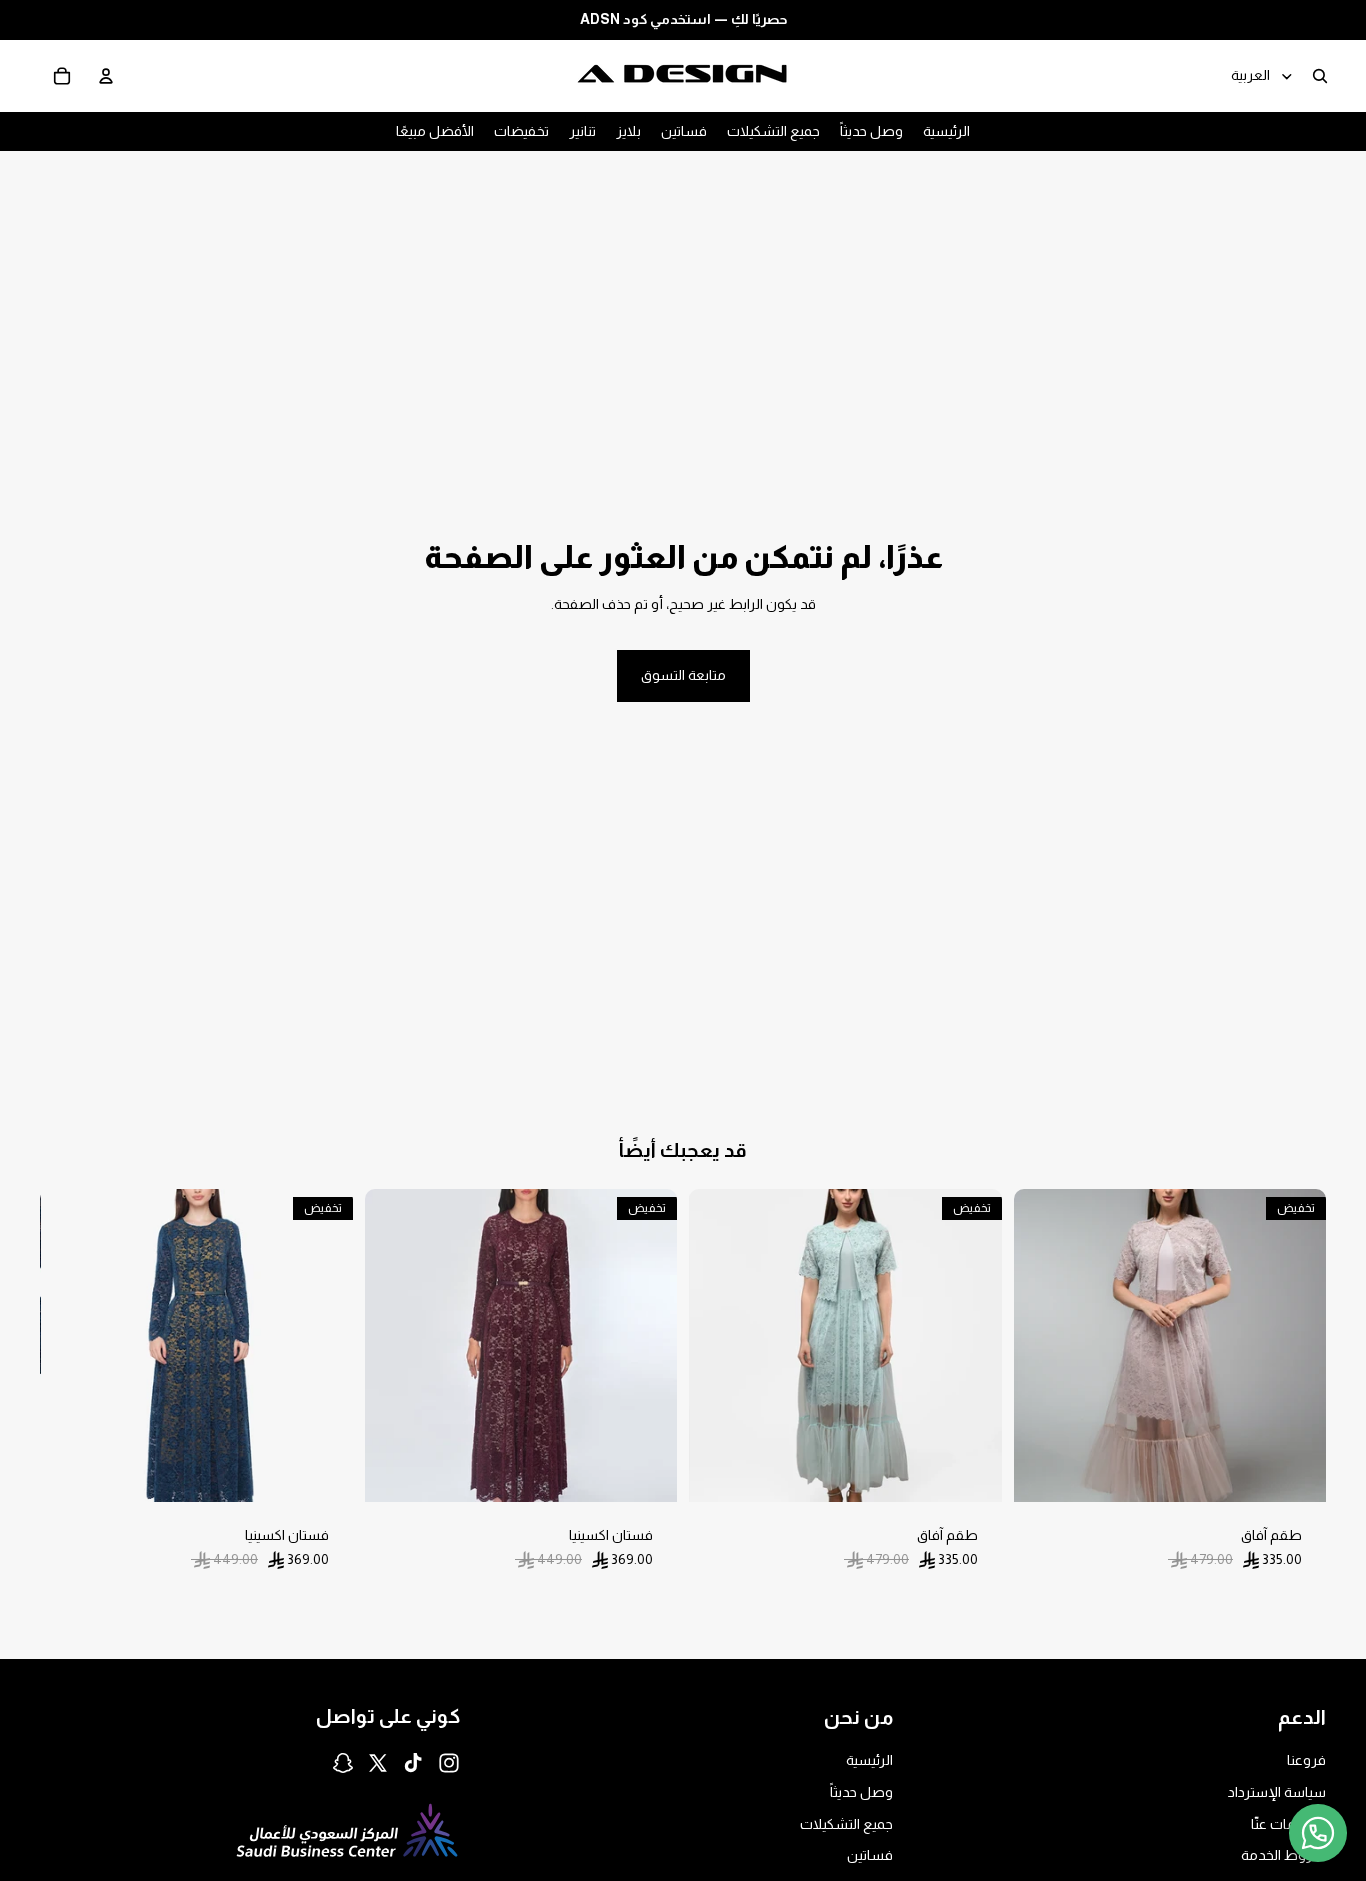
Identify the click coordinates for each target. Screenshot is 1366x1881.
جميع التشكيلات (846, 1824)
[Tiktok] (413, 1763)
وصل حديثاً (861, 1792)
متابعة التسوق (683, 675)
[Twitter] (378, 1763)
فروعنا (1306, 1761)
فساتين (870, 1855)
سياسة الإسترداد (1277, 1792)
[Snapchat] (343, 1763)
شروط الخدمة (1283, 1855)
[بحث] (1320, 75)
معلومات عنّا (1288, 1824)
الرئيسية (869, 1761)
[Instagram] (449, 1763)
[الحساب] (106, 75)
